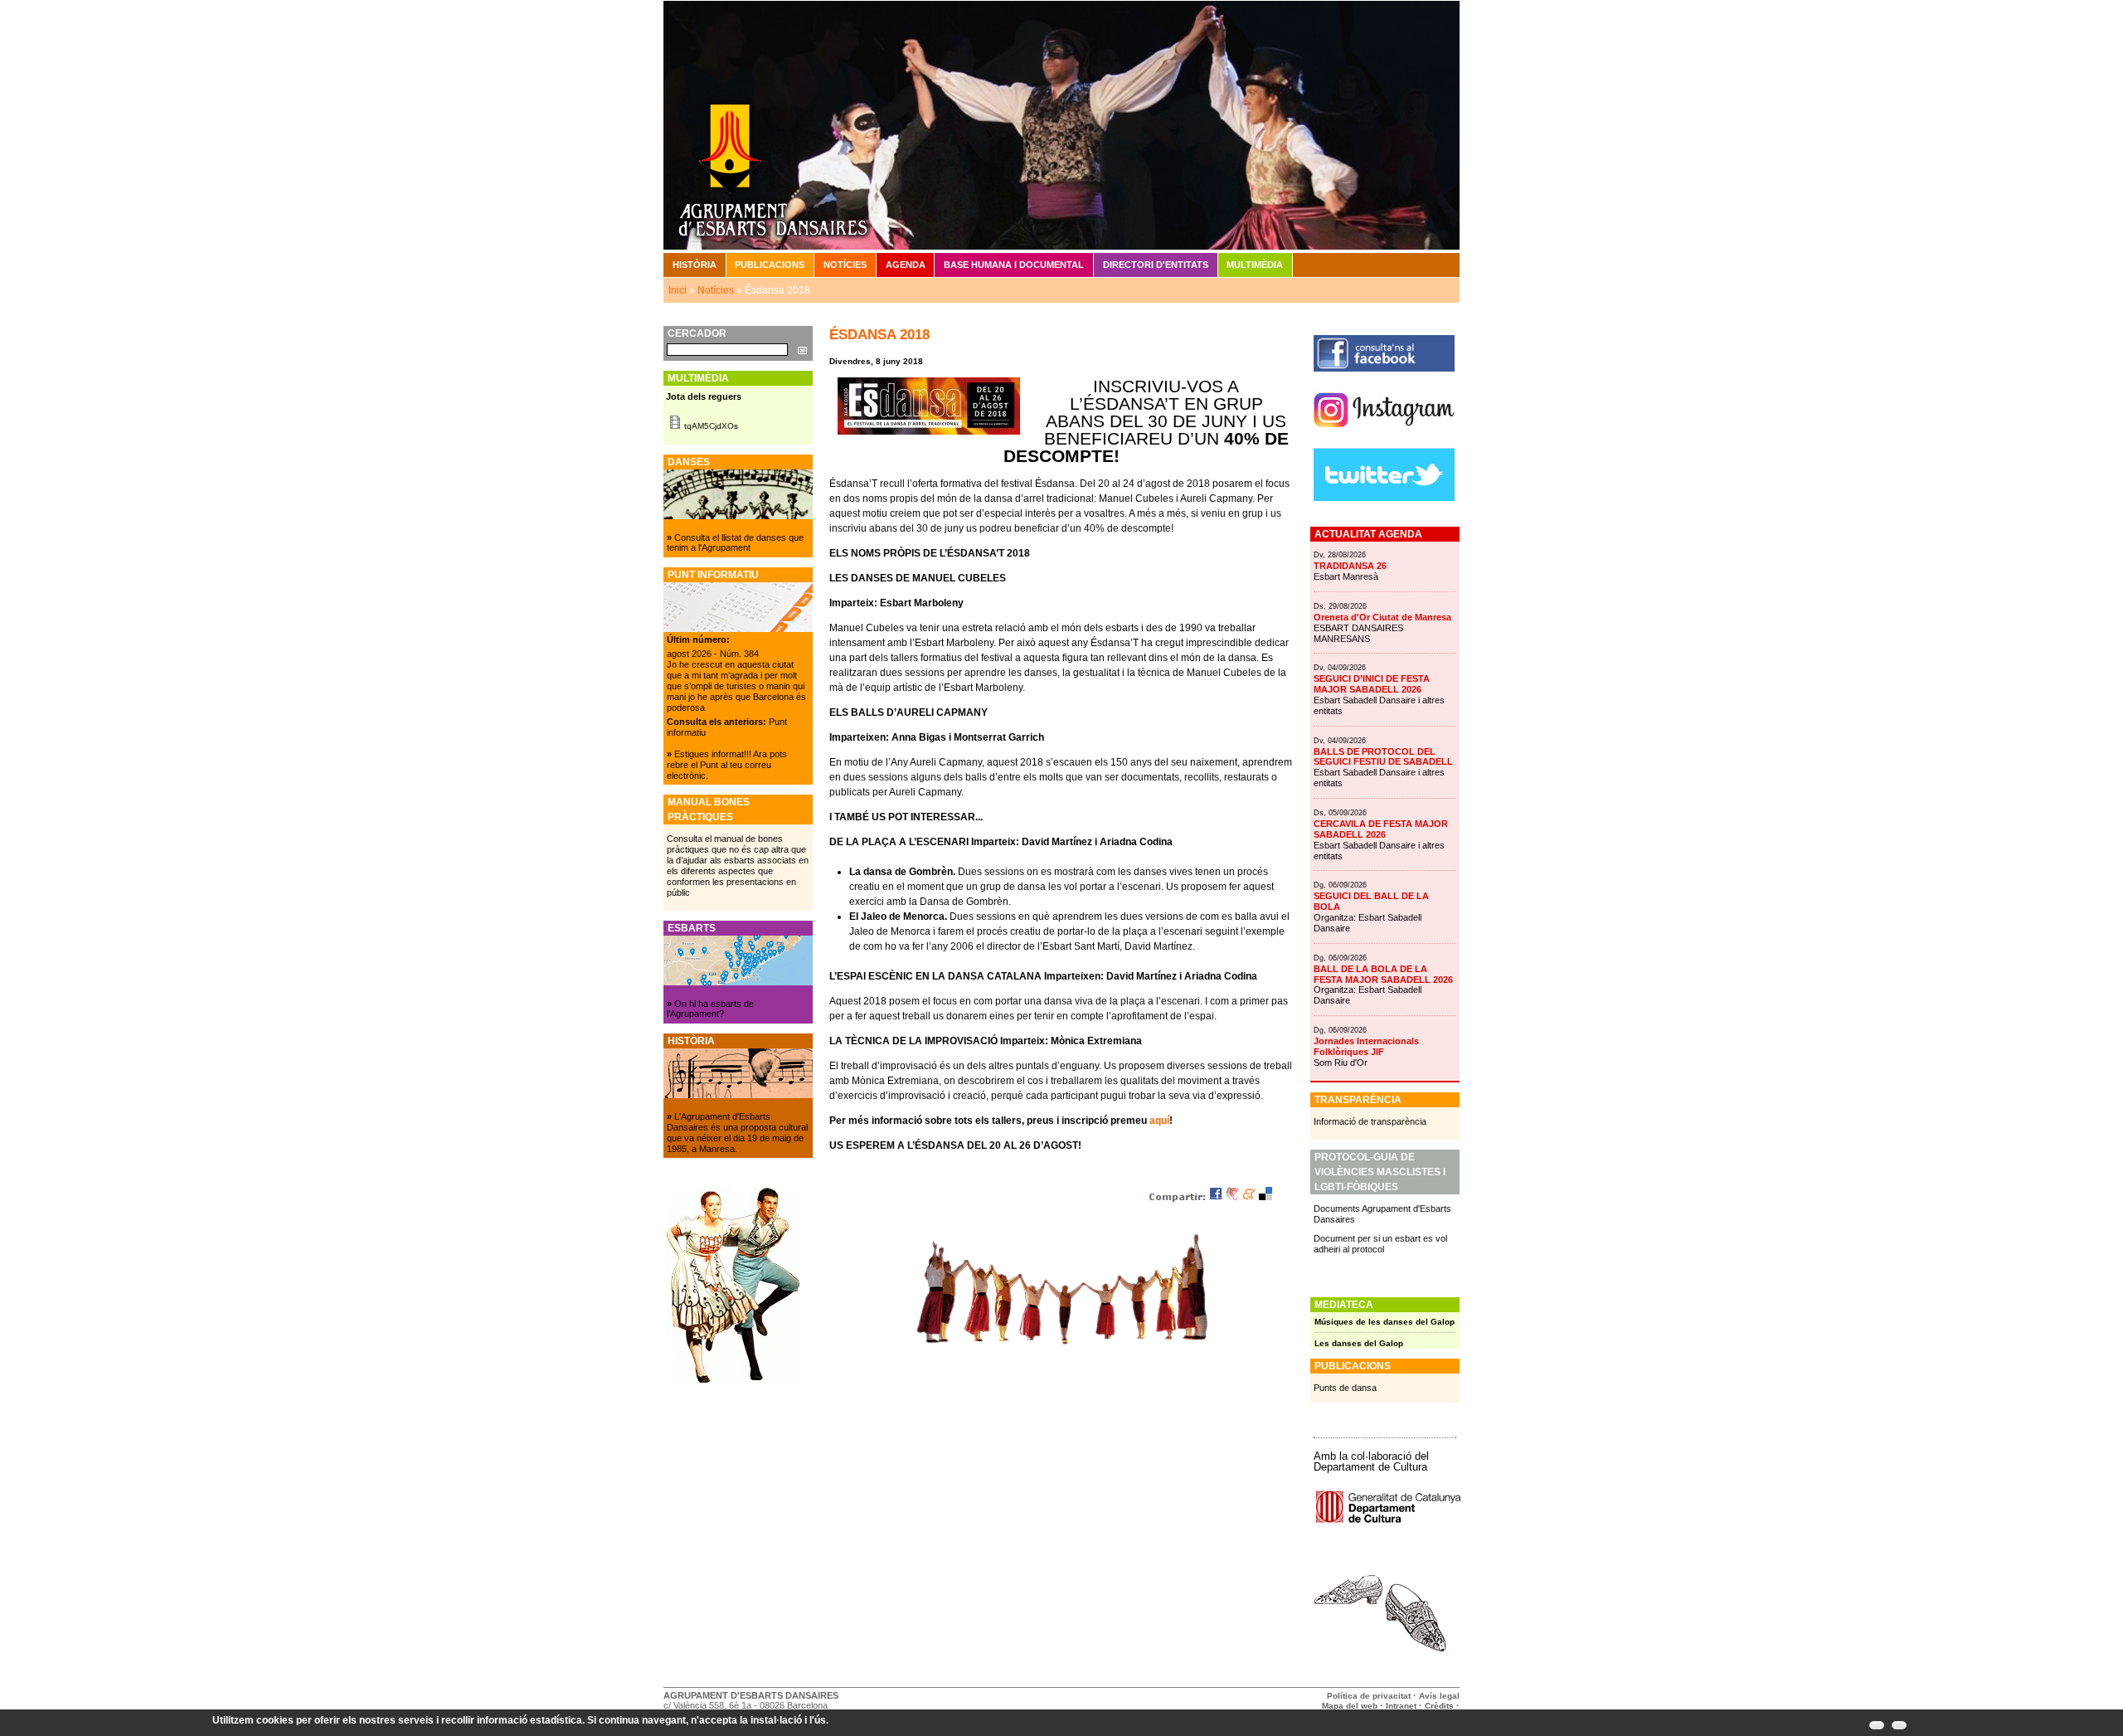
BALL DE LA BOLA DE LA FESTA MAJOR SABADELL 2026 (1383, 974)
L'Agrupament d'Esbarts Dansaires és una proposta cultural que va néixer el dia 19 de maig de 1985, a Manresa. (737, 1133)
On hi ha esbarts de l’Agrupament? (710, 1009)
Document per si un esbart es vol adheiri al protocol (1380, 1244)
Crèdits (1440, 1706)
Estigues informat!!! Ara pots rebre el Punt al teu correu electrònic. (727, 765)
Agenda (906, 265)
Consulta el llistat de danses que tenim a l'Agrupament (735, 543)
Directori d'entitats (1156, 265)
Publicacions (770, 265)
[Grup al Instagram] (1384, 434)
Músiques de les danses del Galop (1385, 1322)
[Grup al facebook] (1384, 368)
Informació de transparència (1370, 1121)
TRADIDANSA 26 (1350, 566)
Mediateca (1344, 1305)
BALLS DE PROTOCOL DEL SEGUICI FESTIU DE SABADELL (1383, 757)
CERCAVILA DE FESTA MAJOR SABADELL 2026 (1381, 829)
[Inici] (1061, 124)
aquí (1159, 1121)
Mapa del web (1350, 1706)
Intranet (1401, 1706)
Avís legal (1439, 1696)
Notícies (845, 265)
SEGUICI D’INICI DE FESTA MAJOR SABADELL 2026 (1372, 684)
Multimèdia (1255, 265)
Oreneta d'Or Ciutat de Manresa (1382, 617)
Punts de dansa (1345, 1388)
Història (695, 265)
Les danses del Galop (1359, 1343)
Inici (678, 290)
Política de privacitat (1369, 1696)
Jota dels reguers (704, 396)
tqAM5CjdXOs (711, 426)
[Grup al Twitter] (1384, 498)
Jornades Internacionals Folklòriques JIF (1366, 1046)
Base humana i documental (1014, 265)
